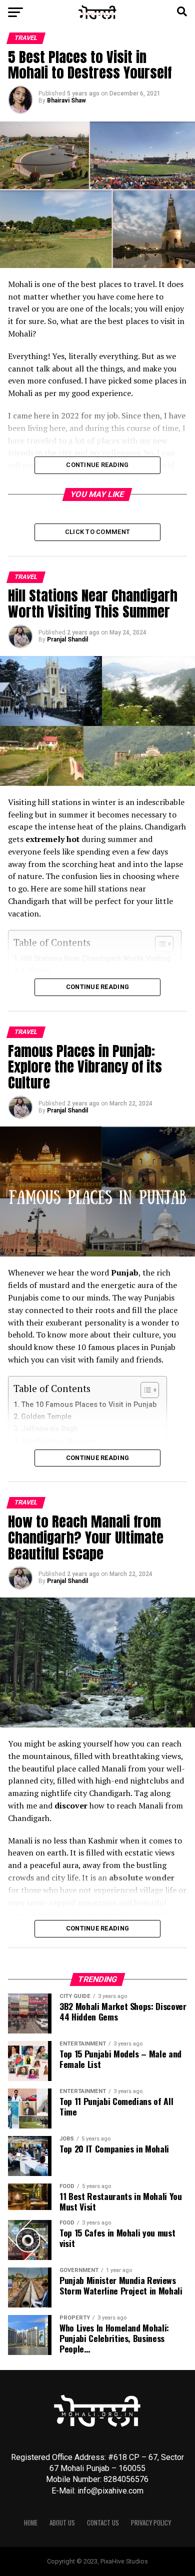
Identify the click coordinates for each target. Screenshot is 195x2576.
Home (31, 2523)
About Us (62, 2523)
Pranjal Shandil (67, 639)
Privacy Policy (151, 2523)
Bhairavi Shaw (66, 100)
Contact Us (103, 2523)
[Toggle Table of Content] (145, 1390)
